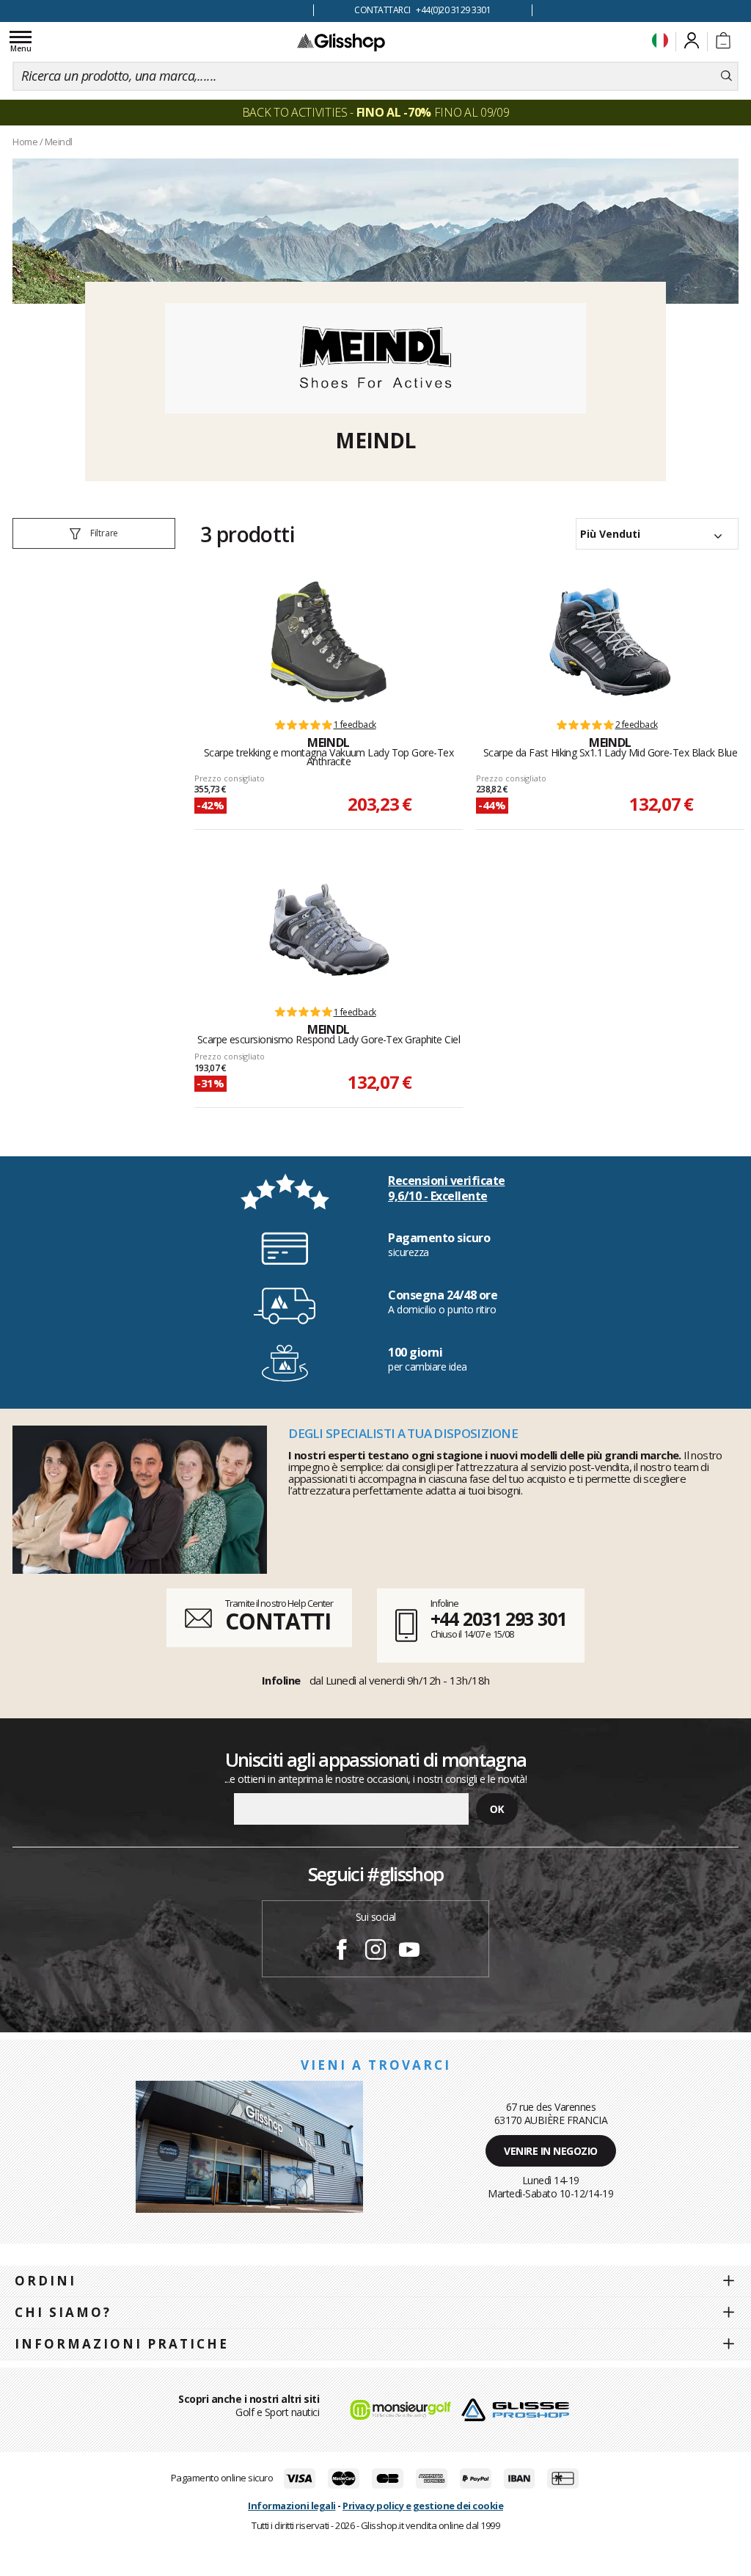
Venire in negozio (551, 2151)
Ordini (45, 2281)
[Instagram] (375, 1952)
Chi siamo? (63, 2312)
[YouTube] (409, 1952)
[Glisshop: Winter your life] (341, 42)
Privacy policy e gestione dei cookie (423, 2506)
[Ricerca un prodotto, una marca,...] (726, 76)
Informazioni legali (292, 2506)
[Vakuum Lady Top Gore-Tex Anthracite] (329, 642)
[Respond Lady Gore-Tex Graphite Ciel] (329, 930)
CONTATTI (278, 1621)
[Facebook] (342, 1952)
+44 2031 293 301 (498, 1619)
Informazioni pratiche (122, 2344)
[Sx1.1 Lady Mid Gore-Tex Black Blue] (610, 642)
